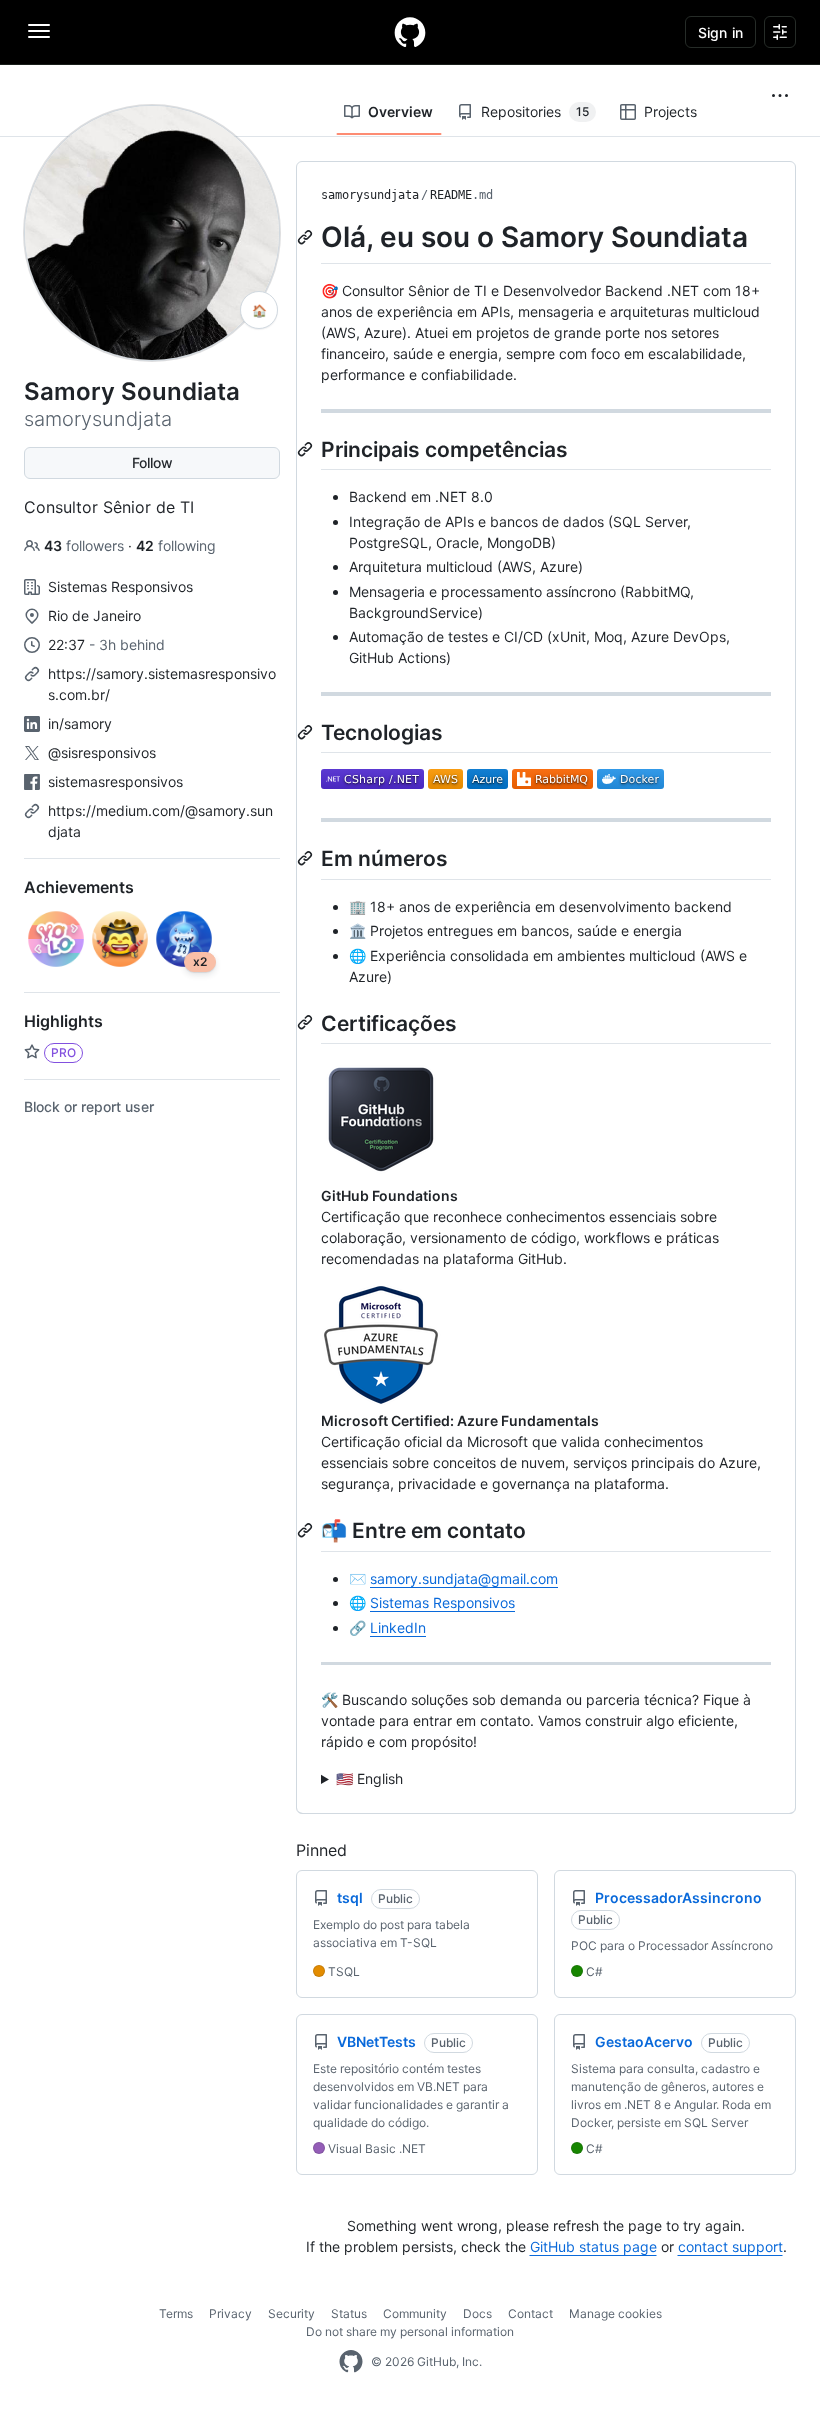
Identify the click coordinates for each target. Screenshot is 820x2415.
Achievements (79, 887)
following (176, 545)
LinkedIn (398, 1627)
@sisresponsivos (102, 752)
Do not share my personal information (410, 2331)
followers (86, 545)
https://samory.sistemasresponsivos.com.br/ (162, 684)
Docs (477, 2313)
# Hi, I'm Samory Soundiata (544, 1779)
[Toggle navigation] (39, 31)
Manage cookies (615, 2313)
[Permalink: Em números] (307, 858)
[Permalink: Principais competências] (307, 449)
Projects (670, 111)
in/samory (80, 723)
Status (349, 2313)
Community (415, 2313)
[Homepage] (410, 32)
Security (291, 2313)
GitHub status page (593, 2246)
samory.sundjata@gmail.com (464, 1578)
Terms (176, 2313)
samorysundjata (370, 195)
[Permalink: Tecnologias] (307, 732)
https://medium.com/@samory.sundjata (160, 821)
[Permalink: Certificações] (307, 1022)
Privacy (230, 2313)
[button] (780, 96)
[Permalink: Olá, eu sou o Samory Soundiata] (307, 237)
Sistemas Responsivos (442, 1602)
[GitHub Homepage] (351, 2362)
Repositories (535, 111)
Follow (152, 462)
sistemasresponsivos (115, 781)
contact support (730, 2246)
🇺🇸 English (369, 1778)
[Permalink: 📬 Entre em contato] (307, 1530)
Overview (400, 111)
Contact (530, 2313)
